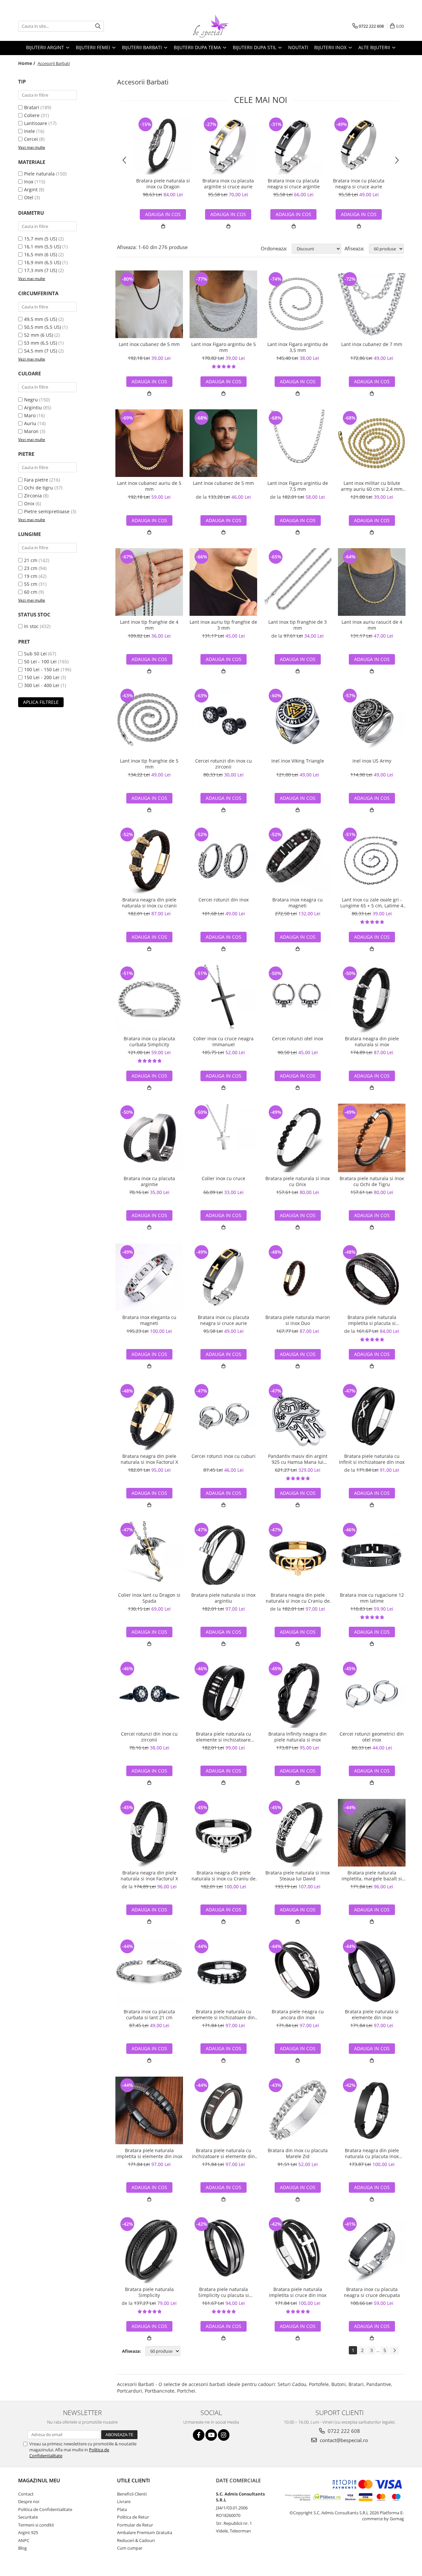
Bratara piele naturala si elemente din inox (372, 2015)
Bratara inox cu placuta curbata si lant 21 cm (149, 2015)
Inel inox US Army (372, 761)
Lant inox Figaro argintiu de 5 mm (224, 347)
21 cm (31, 560)
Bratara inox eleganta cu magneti (149, 1320)
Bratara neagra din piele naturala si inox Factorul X (149, 1459)
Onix (29, 503)
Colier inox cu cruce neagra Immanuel (223, 1042)
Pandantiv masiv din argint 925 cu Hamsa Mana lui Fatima (298, 1459)
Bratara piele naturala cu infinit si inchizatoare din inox (372, 1459)
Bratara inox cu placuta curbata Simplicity (149, 1042)
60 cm (31, 592)
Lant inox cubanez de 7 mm (372, 344)
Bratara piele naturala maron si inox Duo (298, 1320)
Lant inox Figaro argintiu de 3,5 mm (298, 347)
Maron (31, 431)
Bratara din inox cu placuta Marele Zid (298, 2153)
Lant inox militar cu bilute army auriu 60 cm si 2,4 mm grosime (372, 486)
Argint (31, 189)
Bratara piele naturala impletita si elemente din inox (149, 2153)
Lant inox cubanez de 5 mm (149, 344)
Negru (31, 400)
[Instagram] (224, 2435)
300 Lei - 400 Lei (42, 685)
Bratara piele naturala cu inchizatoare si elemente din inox (223, 2153)
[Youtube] (211, 2435)
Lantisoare (36, 123)
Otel (29, 197)
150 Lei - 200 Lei (42, 677)
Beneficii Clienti (132, 2494)
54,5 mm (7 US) (41, 351)
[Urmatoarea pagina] (394, 2351)
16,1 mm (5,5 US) (43, 247)
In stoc (31, 626)
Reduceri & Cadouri (136, 2540)
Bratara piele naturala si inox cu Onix (298, 1181)
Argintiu (33, 408)
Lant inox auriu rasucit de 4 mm (372, 625)
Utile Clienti (134, 2480)
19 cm (31, 576)
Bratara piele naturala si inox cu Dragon (163, 184)
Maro (30, 415)
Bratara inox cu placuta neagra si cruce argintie (294, 184)
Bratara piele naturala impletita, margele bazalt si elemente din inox (372, 1876)
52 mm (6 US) (39, 335)
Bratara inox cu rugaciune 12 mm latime (372, 1598)
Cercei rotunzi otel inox (298, 1039)
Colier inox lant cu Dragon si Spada (149, 1598)
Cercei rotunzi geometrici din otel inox (372, 1737)
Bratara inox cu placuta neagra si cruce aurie (359, 184)
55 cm (31, 584)
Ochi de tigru (39, 488)
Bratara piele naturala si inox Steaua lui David (298, 1876)
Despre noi (29, 2501)
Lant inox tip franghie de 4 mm (149, 625)
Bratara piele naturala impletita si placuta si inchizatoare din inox (372, 1320)
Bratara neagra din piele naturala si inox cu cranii (149, 903)
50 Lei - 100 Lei (40, 661)
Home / (27, 63)
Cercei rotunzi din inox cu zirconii (224, 764)
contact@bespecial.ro (343, 2440)
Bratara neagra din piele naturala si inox (372, 1042)
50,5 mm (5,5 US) (43, 327)
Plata (122, 2509)
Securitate (28, 2517)
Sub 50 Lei (35, 654)
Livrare (124, 2501)
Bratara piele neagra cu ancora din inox (298, 2015)
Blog (22, 2548)
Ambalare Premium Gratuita (145, 2532)
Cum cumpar (130, 2548)
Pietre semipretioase (47, 511)
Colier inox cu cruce (224, 1178)
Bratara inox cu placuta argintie (149, 1181)
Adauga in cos (228, 214)
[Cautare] (98, 26)
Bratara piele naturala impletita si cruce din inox (298, 2292)
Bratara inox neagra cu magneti (298, 903)
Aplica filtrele (41, 702)
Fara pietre (36, 480)
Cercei (31, 139)
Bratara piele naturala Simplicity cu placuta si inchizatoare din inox (224, 2292)
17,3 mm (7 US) (41, 270)
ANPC (24, 2540)
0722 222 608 (343, 2431)
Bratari (32, 107)
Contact (26, 2494)
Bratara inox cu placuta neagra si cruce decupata (372, 2292)
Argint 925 (28, 2532)
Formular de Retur (135, 2525)
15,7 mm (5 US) (41, 239)
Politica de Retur (133, 2517)
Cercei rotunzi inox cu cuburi (224, 1456)
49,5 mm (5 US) (41, 319)
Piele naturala (39, 174)
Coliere (32, 115)
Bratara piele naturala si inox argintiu (223, 1598)
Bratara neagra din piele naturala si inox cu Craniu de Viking (298, 1598)
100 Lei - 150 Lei (42, 669)
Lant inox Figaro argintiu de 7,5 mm (298, 486)
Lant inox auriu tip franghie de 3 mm (223, 625)
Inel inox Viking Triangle (298, 761)
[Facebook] (199, 2435)
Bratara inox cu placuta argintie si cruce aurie (228, 184)
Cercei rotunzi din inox (224, 900)
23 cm (31, 568)
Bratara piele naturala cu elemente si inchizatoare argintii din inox (224, 1737)
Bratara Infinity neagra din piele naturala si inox (298, 1737)
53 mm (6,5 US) (41, 343)
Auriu (30, 423)
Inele (30, 131)
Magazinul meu (39, 2480)
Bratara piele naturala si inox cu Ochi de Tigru (372, 1181)
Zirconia (33, 496)
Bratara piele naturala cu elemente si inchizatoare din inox (223, 2015)
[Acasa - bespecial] (211, 26)
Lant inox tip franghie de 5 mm (149, 764)
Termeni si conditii (36, 2525)
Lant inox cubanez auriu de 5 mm (149, 486)
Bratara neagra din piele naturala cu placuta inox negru (372, 2153)
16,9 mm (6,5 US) (43, 262)
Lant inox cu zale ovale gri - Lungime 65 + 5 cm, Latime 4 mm (372, 903)
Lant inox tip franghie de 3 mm (298, 625)
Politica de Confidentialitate (45, 2509)
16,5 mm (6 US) (41, 254)
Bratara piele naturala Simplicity (149, 2292)
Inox (29, 182)
